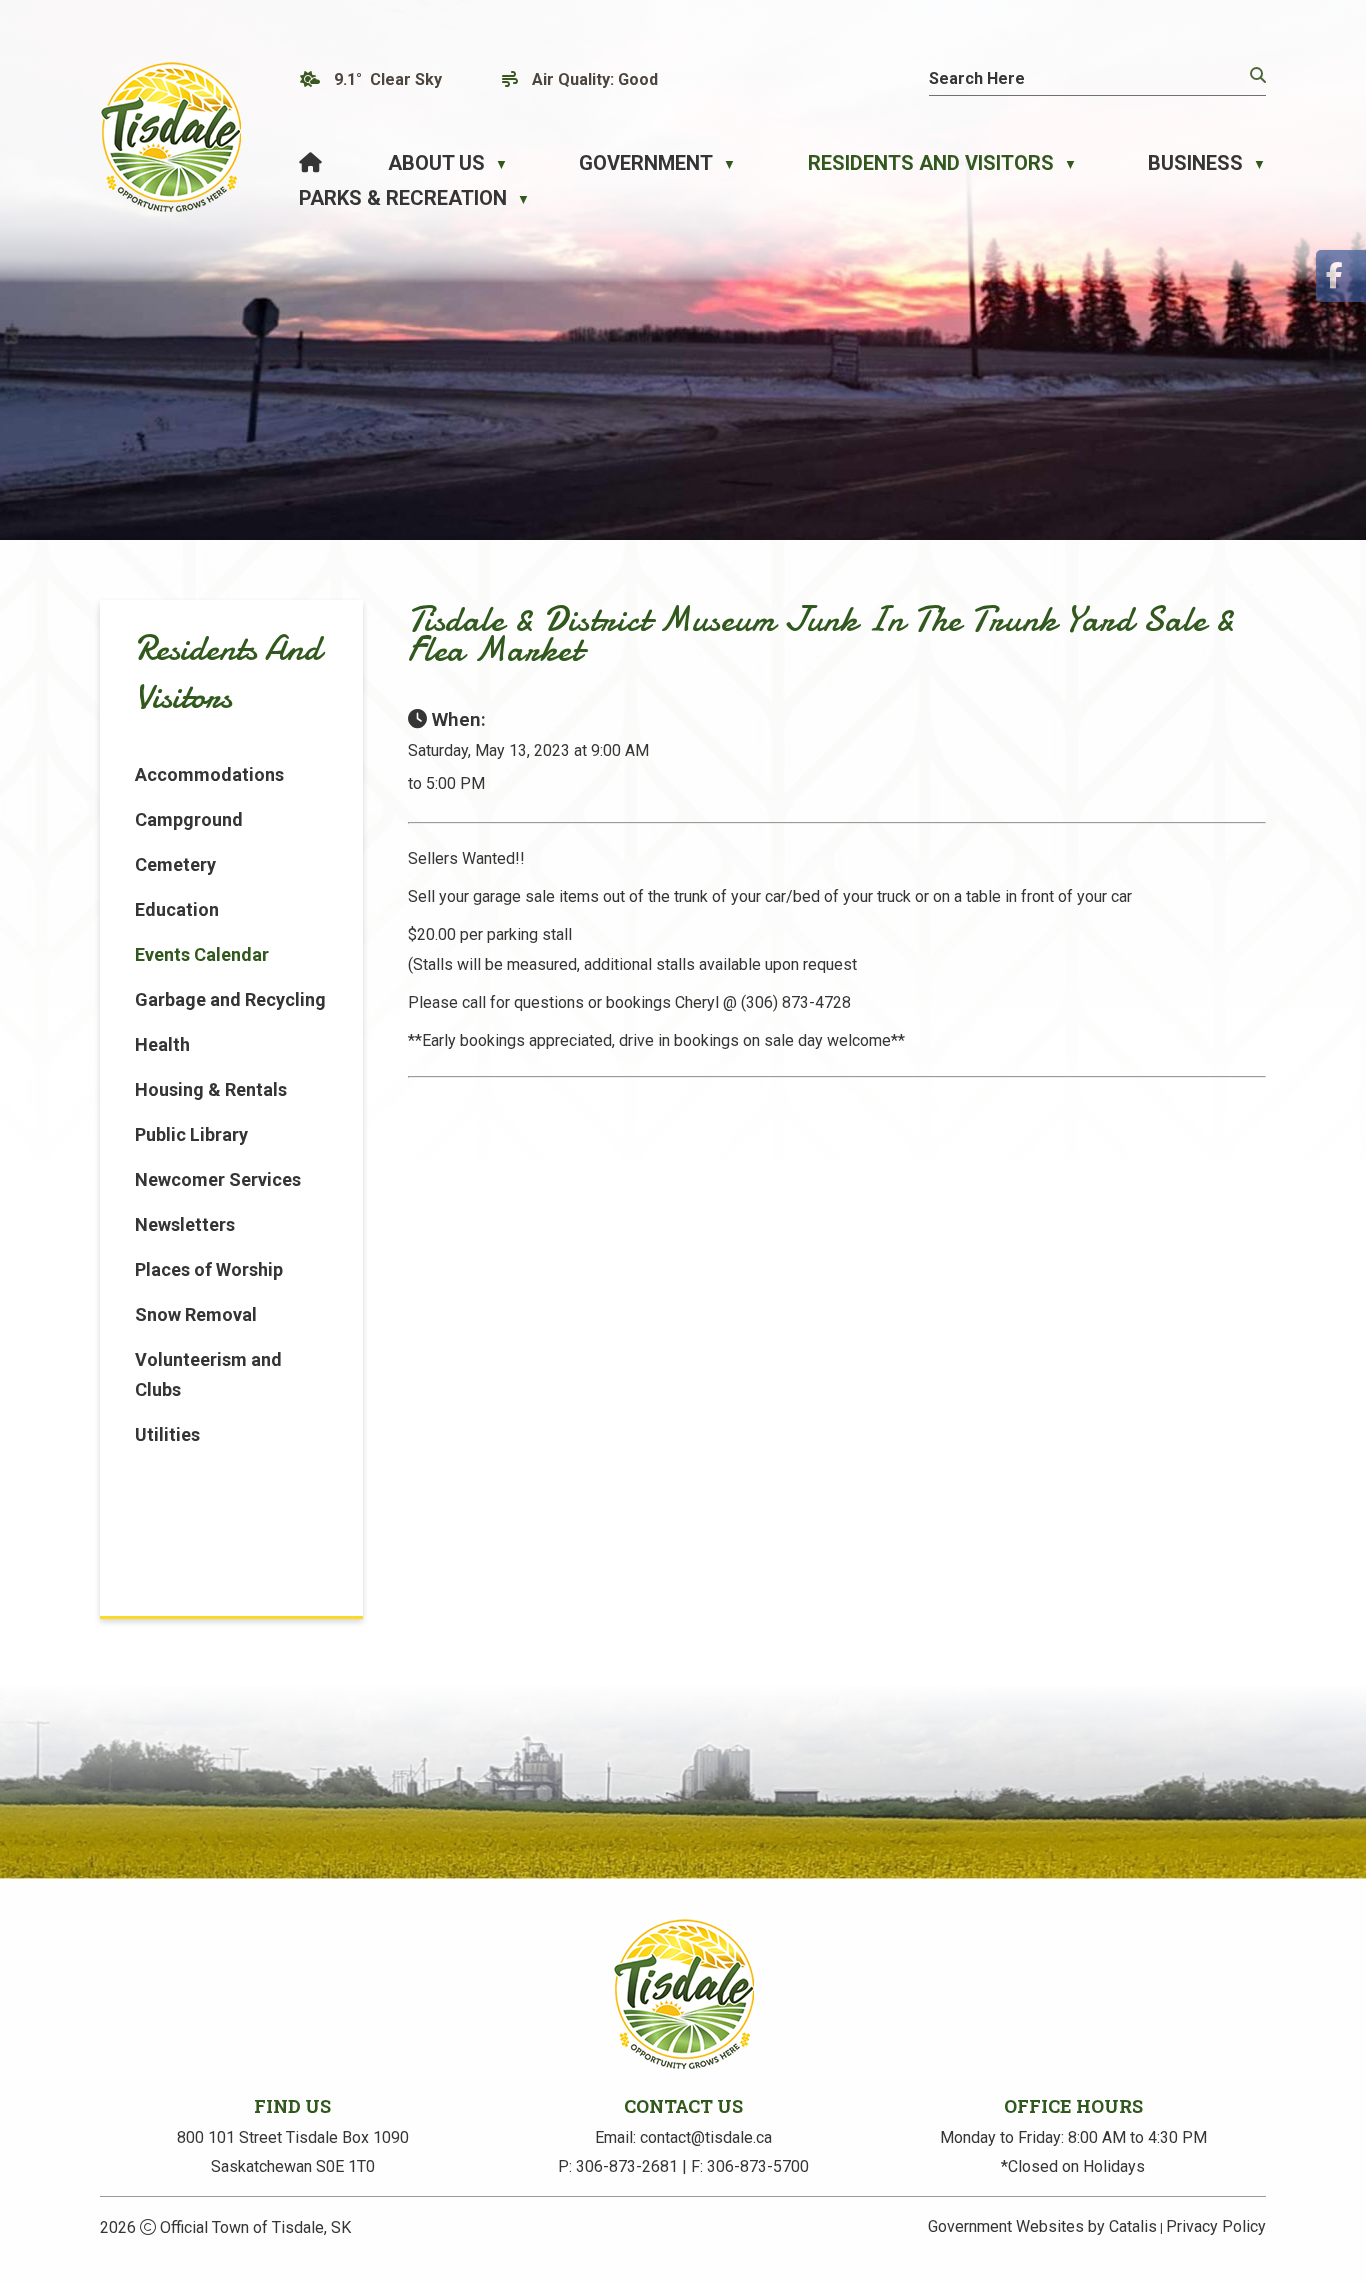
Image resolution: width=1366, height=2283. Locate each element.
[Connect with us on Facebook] (1341, 276)
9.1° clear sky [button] (388, 79)
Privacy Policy (1216, 2226)
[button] (1256, 76)
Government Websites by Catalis (1042, 2226)
